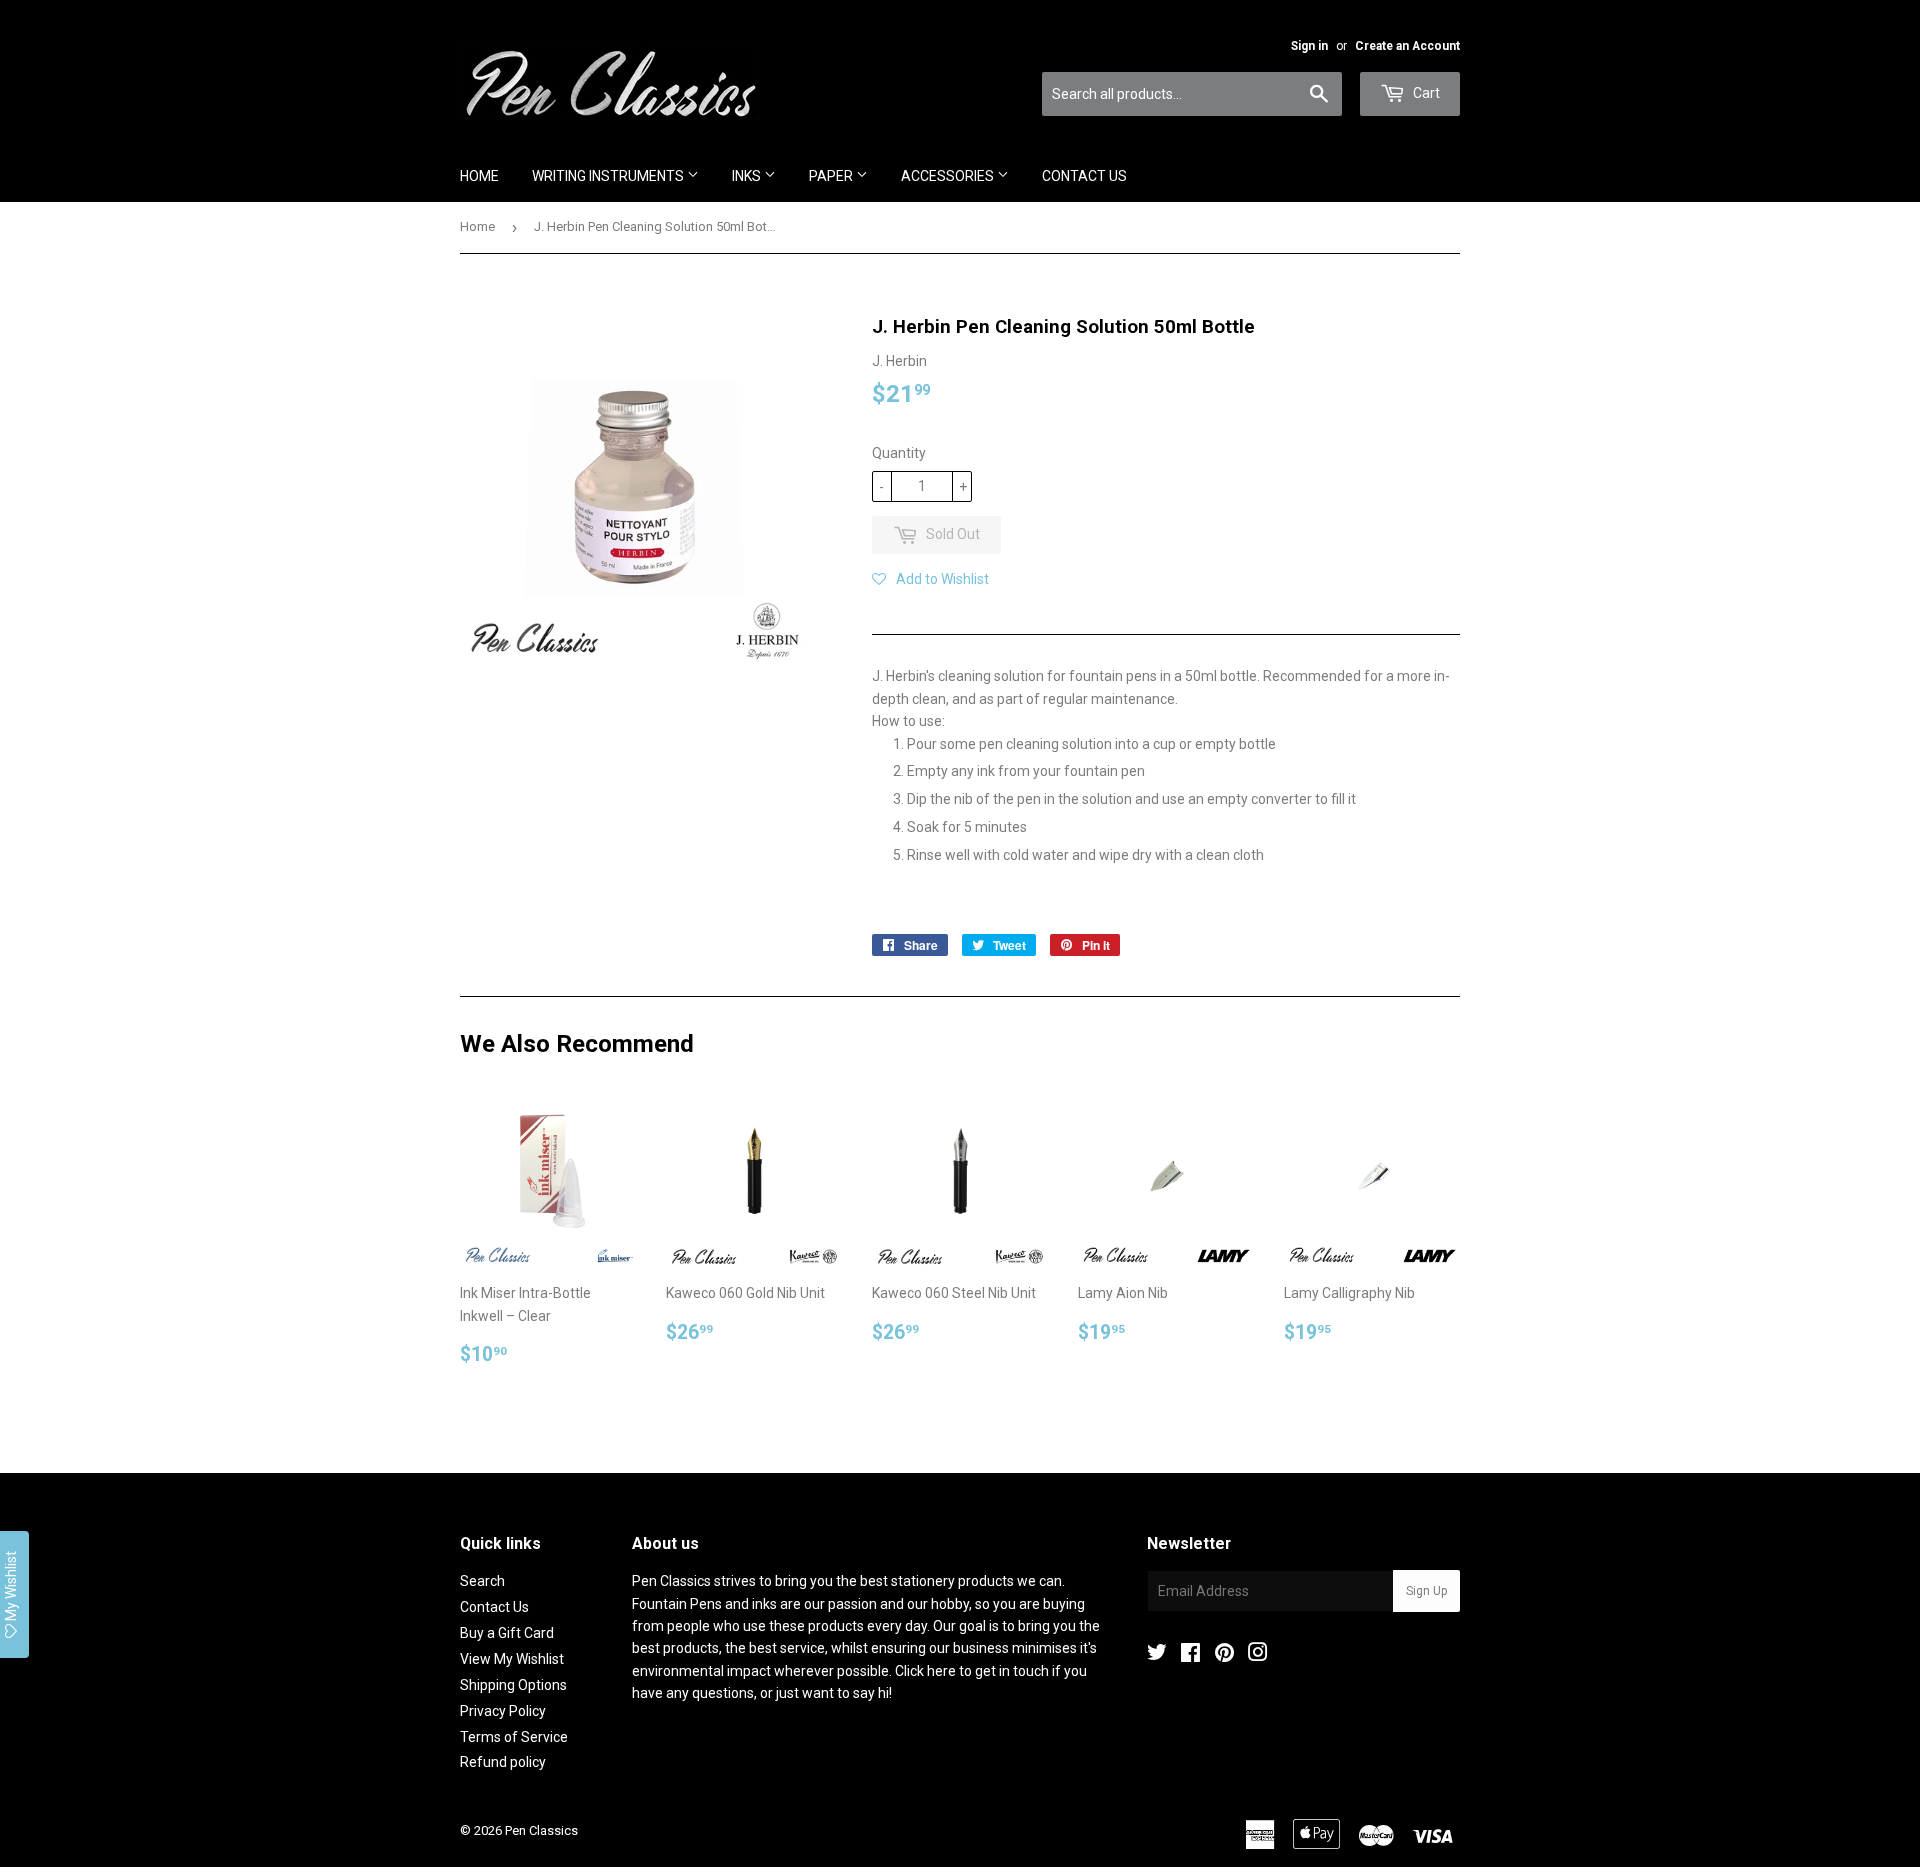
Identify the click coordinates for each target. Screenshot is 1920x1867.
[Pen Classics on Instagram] (1258, 1655)
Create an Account (1407, 46)
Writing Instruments (609, 176)
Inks (748, 176)
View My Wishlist (512, 1659)
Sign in (1309, 46)
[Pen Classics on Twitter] (1157, 1655)
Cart (1425, 93)
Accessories (949, 176)
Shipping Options (513, 1685)
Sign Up (1426, 1591)
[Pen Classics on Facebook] (1190, 1655)
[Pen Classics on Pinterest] (1224, 1655)
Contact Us (1084, 176)
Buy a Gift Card (507, 1633)
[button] (930, 579)
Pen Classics (541, 1830)
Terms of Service (514, 1737)
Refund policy (503, 1762)
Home (479, 176)
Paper (832, 176)
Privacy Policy (503, 1711)
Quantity (899, 453)
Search (482, 1581)
